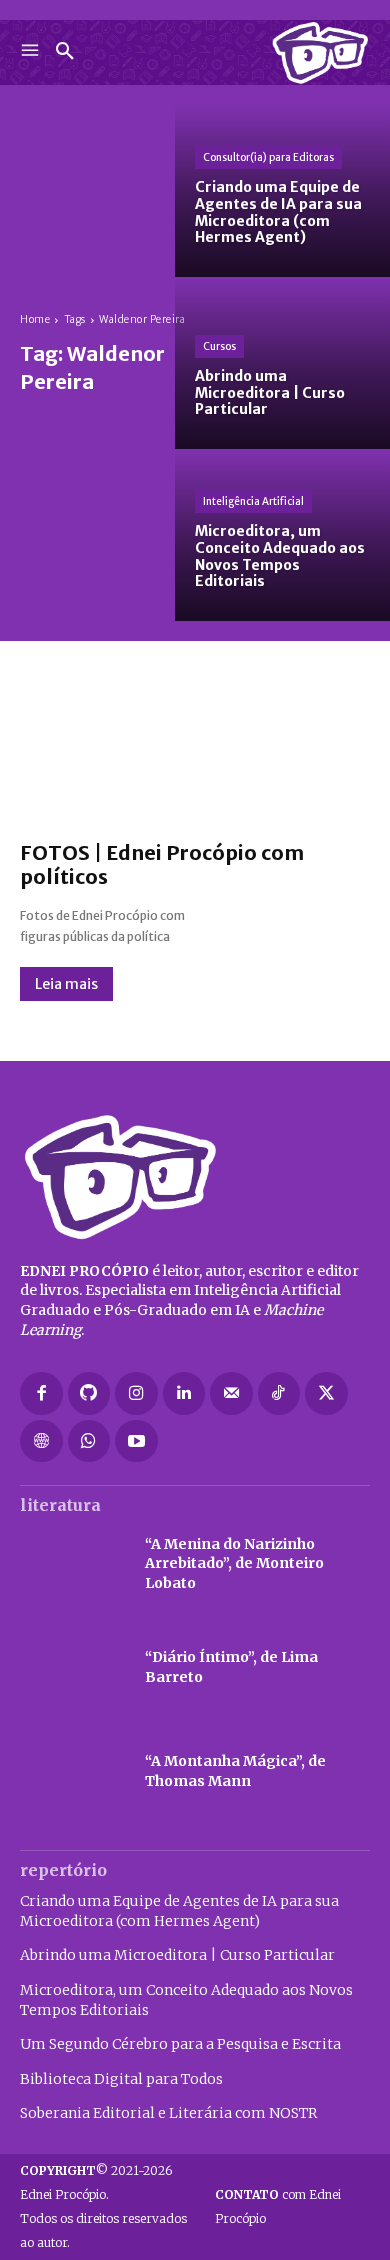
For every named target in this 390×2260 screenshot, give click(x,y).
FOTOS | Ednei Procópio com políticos (162, 864)
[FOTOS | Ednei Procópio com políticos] (195, 751)
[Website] (41, 1441)
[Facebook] (41, 1393)
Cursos (219, 346)
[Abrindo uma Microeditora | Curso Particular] (282, 363)
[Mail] (231, 1393)
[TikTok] (279, 1393)
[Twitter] (326, 1393)
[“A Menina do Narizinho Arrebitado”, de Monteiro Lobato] (72, 1564)
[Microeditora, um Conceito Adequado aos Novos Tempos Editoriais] (282, 535)
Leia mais (66, 984)
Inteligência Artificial (253, 501)
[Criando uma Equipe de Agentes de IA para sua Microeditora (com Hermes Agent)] (282, 191)
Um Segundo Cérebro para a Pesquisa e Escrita (180, 2044)
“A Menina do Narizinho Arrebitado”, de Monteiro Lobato (234, 1563)
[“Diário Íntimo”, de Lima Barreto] (72, 1668)
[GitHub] (89, 1393)
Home (35, 319)
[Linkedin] (184, 1393)
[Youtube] (136, 1441)
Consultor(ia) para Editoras (268, 157)
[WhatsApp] (89, 1441)
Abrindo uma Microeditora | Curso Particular (177, 1955)
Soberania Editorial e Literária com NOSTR (168, 2113)
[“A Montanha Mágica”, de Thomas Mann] (72, 1772)
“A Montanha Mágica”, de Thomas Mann (235, 1771)
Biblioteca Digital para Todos (121, 2079)
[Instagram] (136, 1393)
